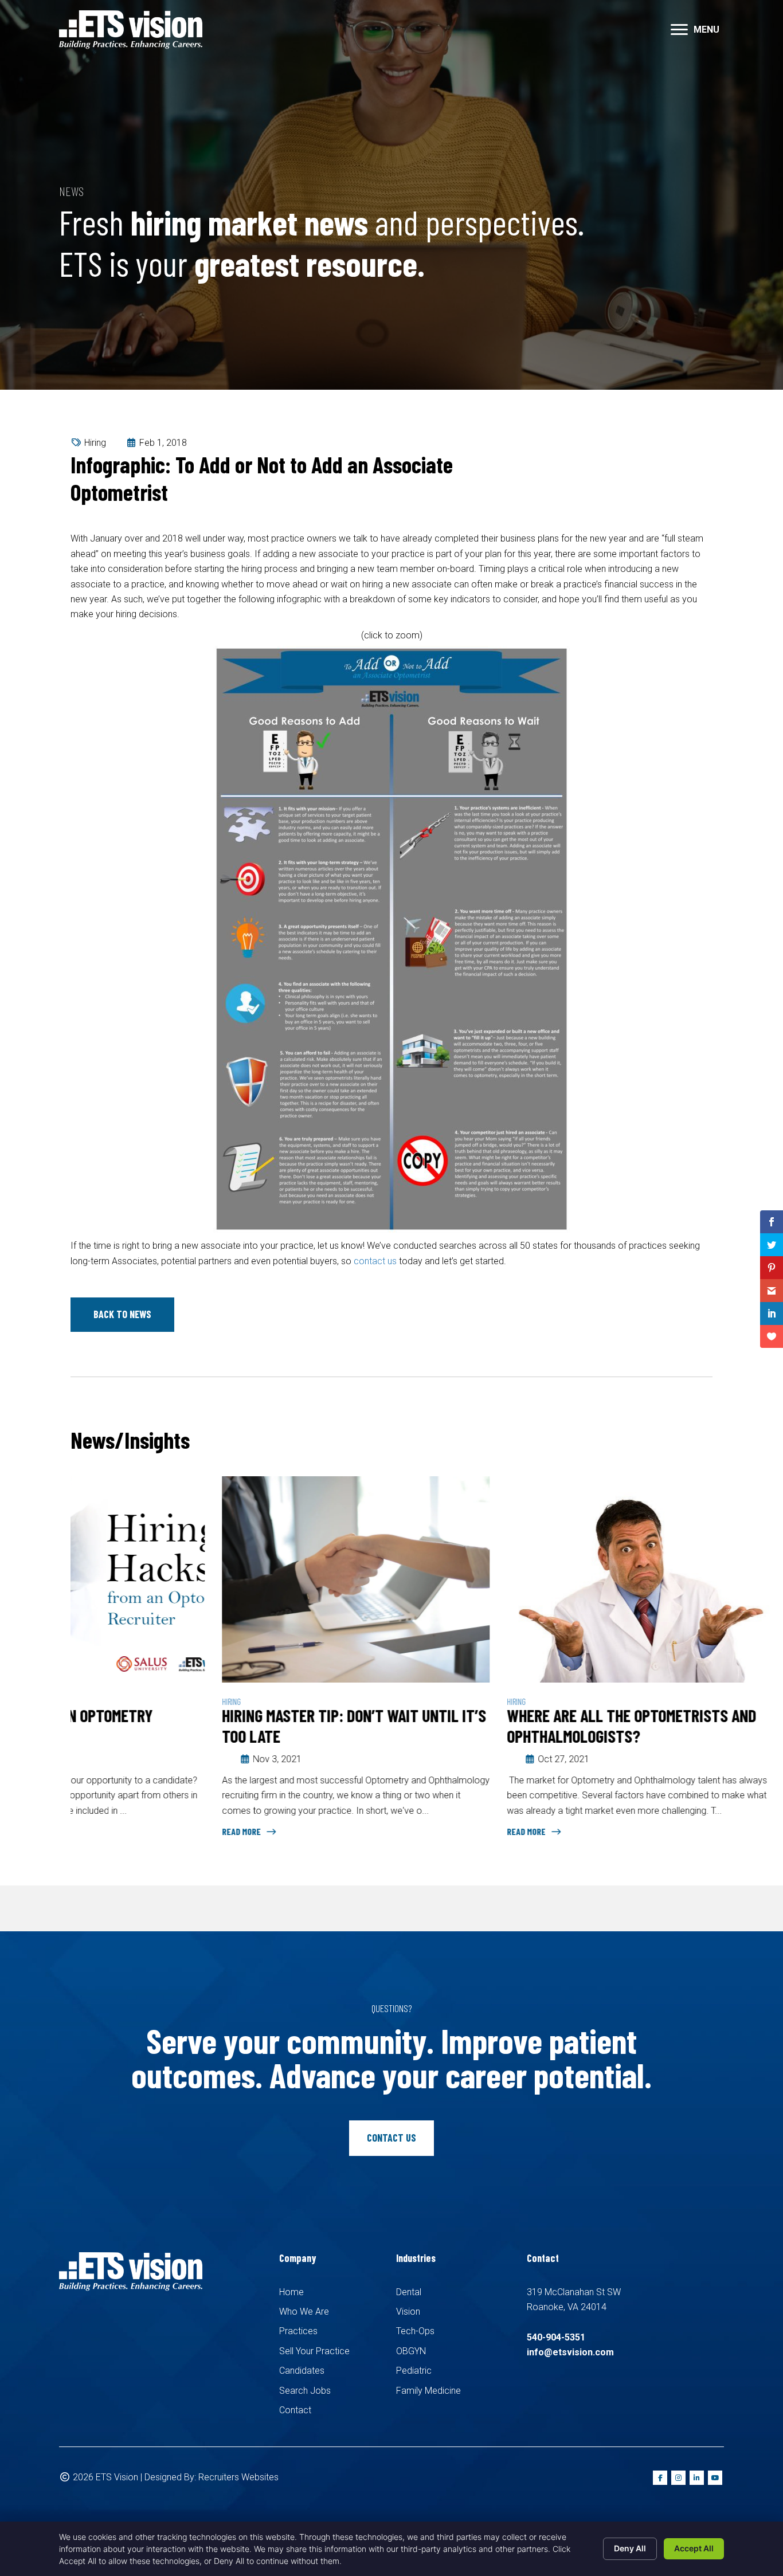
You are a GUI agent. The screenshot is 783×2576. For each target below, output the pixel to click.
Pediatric (414, 2371)
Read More (91, 1831)
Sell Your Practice (314, 2351)
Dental (409, 2292)
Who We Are (304, 2312)
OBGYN (411, 2351)
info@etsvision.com (570, 2352)
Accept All (694, 2548)
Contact (295, 2410)
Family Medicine (428, 2391)
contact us (375, 1261)
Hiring (95, 443)
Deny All (630, 2548)
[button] (679, 30)
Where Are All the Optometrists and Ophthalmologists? (480, 1726)
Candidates (302, 2371)
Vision (408, 2312)
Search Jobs (305, 2391)
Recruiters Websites (238, 2477)
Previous (672, 1442)
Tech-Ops (415, 2331)
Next (707, 1442)
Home (291, 2292)
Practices (298, 2331)
